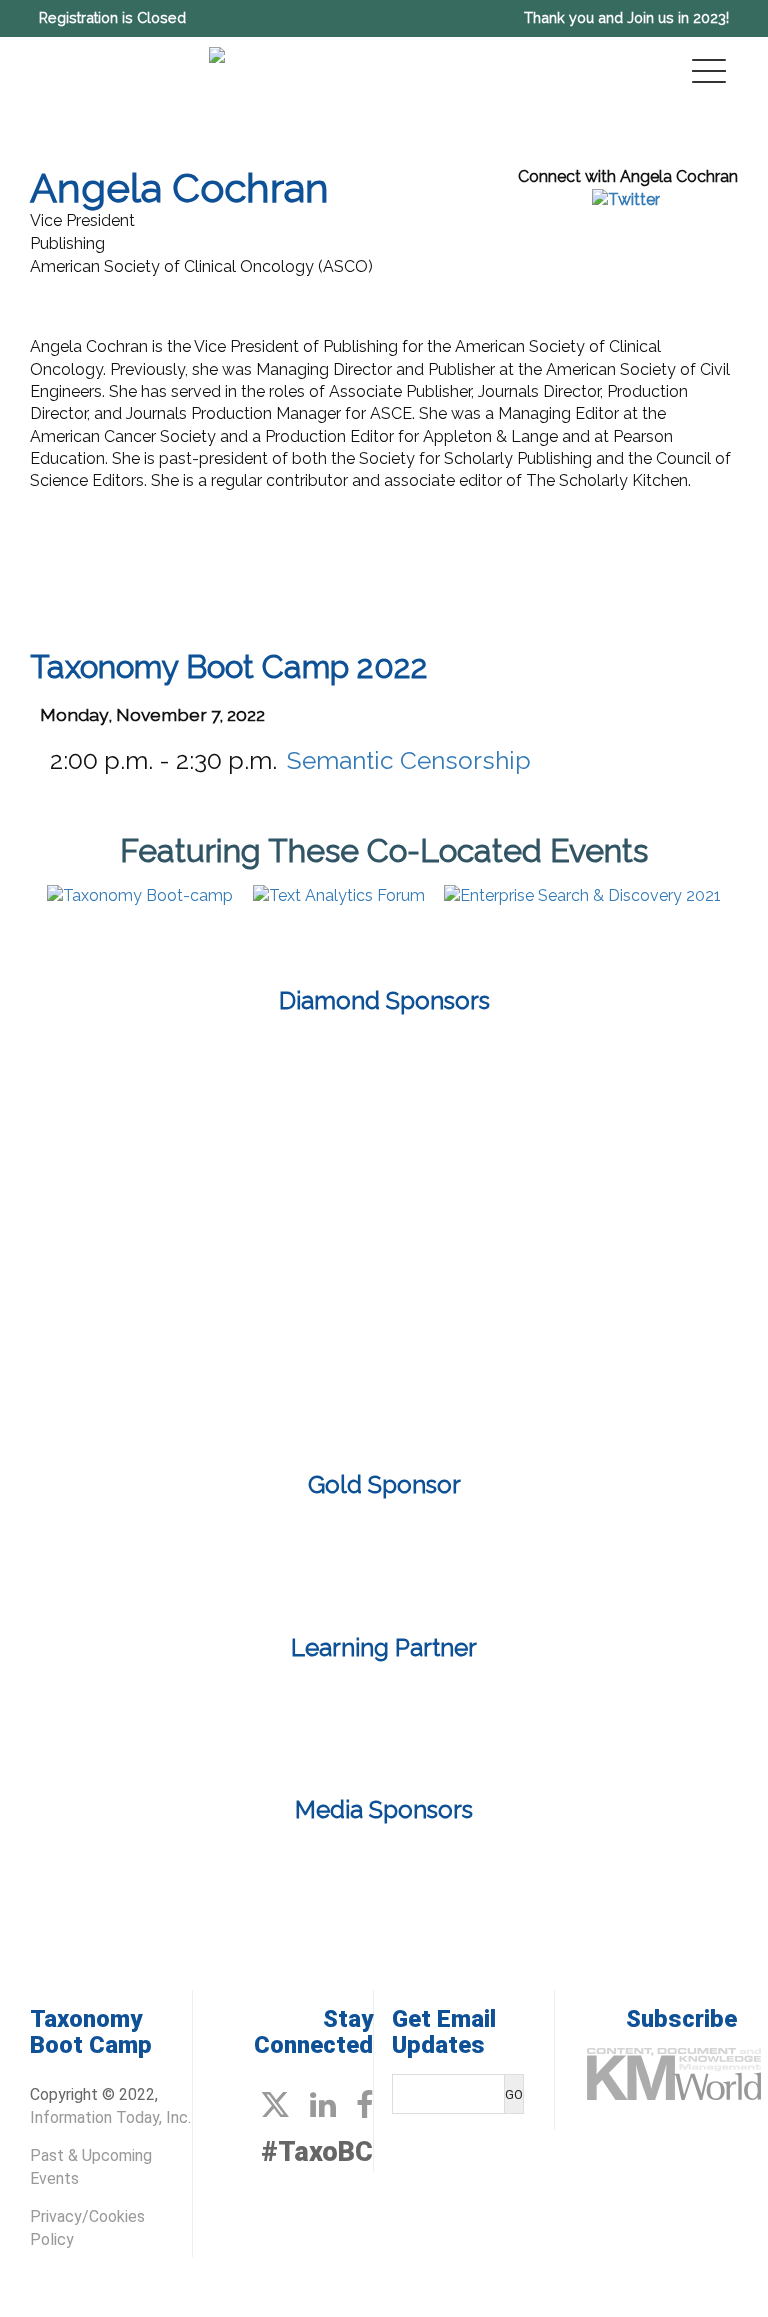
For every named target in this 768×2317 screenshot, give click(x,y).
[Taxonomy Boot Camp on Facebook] (364, 2105)
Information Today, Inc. (110, 2117)
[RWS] (150, 1287)
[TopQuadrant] (501, 1390)
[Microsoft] (150, 1184)
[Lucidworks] (618, 1081)
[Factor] (384, 1558)
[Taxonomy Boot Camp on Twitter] (275, 2105)
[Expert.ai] (384, 1081)
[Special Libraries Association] (384, 1716)
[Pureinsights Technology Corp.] (618, 1184)
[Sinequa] (618, 1287)
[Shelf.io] (384, 1287)
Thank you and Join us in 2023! (626, 17)
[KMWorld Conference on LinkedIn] (323, 2105)
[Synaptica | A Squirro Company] (267, 1390)
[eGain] (150, 1081)
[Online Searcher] (461, 1875)
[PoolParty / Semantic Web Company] (384, 1184)
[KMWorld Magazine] (307, 1875)
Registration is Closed (112, 17)
